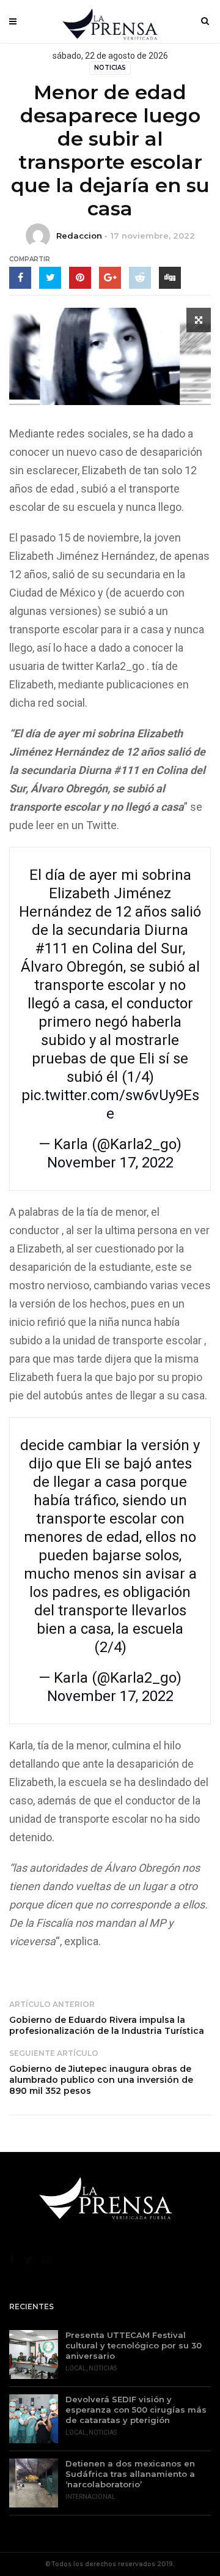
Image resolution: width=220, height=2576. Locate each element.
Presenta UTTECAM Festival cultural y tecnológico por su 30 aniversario (134, 2345)
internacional (90, 2497)
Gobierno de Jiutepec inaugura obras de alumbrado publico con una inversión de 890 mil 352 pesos (101, 2080)
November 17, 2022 (110, 1163)
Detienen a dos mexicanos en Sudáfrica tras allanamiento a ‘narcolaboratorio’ (130, 2474)
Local (76, 2368)
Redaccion (79, 236)
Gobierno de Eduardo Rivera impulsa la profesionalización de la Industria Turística (107, 2025)
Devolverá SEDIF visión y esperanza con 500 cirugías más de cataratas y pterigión (136, 2410)
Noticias (110, 68)
